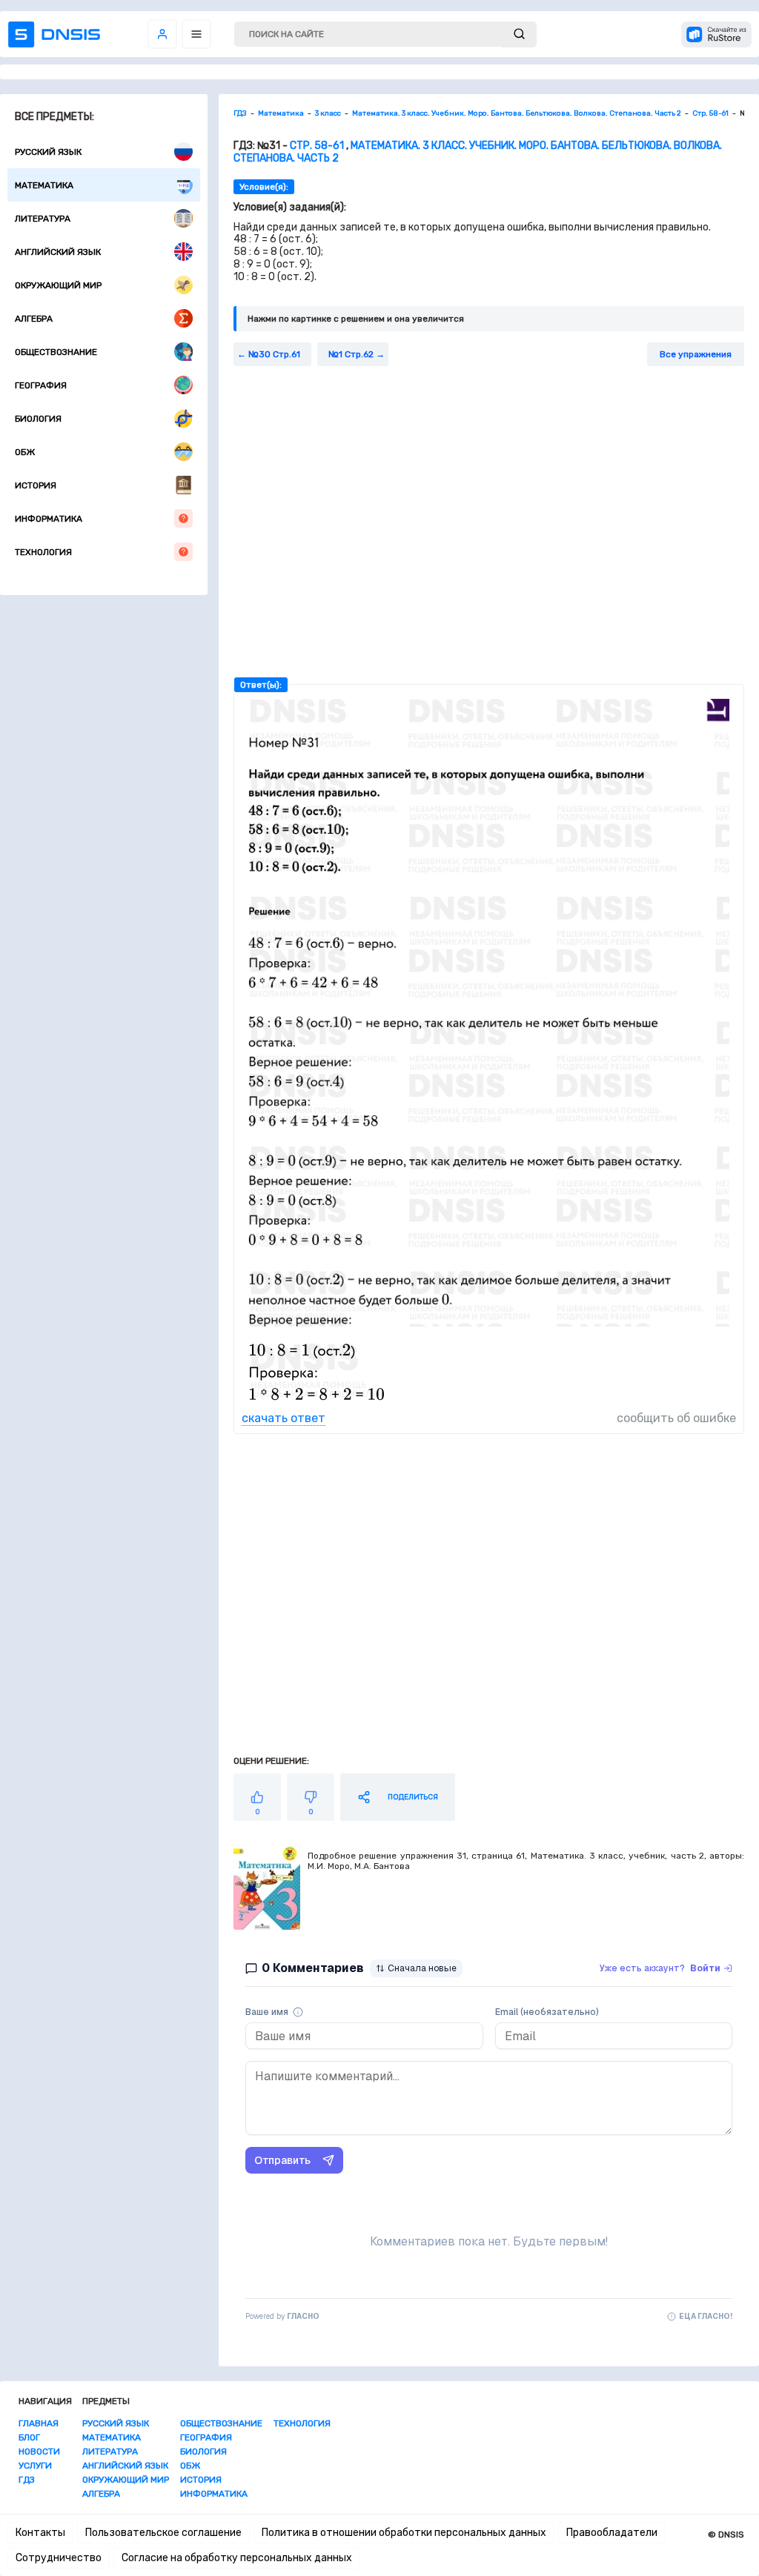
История (36, 485)
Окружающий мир (58, 285)
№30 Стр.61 (274, 354)
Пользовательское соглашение (163, 2533)
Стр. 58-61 (317, 146)
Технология (43, 552)
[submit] (519, 34)
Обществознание (56, 352)
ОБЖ (25, 452)
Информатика (49, 519)
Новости (39, 2451)
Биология (38, 419)
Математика (44, 185)
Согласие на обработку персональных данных (237, 2558)
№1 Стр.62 (351, 354)
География (41, 385)
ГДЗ (27, 2480)
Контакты (40, 2533)
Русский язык (48, 152)
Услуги (35, 2466)
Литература (43, 219)
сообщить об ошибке (676, 1418)
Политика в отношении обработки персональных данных (404, 2533)
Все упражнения (696, 354)
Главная (39, 2423)
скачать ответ (284, 1418)
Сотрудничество (59, 2558)
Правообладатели (612, 2533)
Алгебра (34, 319)
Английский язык (58, 252)
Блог (29, 2437)
